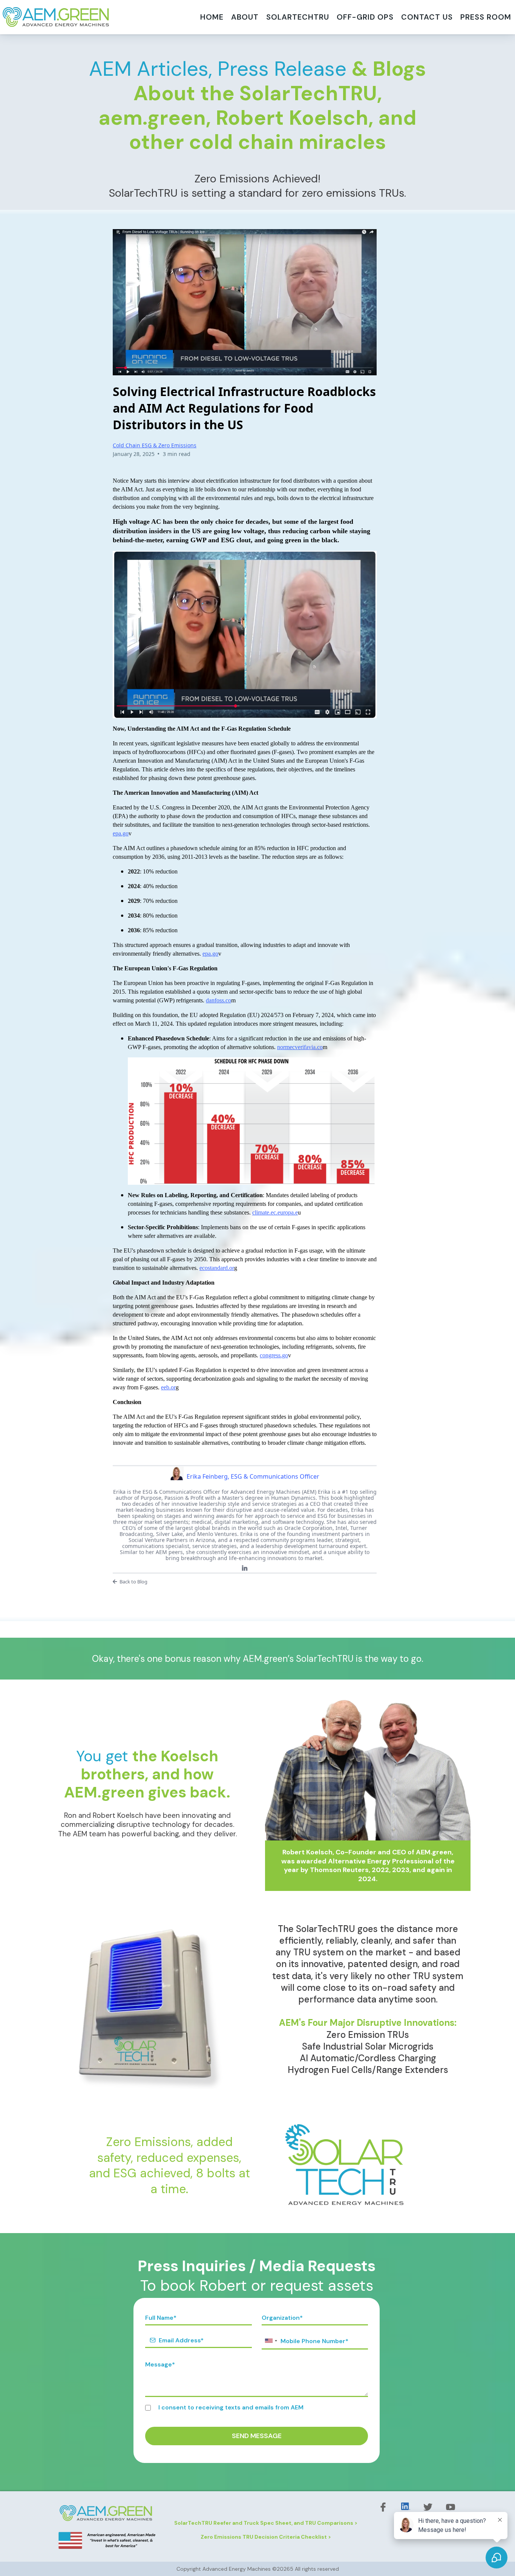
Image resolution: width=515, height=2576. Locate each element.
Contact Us (427, 17)
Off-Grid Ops (365, 17)
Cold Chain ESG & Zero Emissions (155, 445)
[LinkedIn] (245, 1568)
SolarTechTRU (298, 17)
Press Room (486, 17)
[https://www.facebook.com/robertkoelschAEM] (383, 2507)
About (245, 17)
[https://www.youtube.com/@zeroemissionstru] (451, 2507)
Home (212, 17)
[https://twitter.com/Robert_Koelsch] (428, 2507)
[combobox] (271, 2341)
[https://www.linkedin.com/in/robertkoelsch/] (406, 2506)
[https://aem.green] (57, 17)
